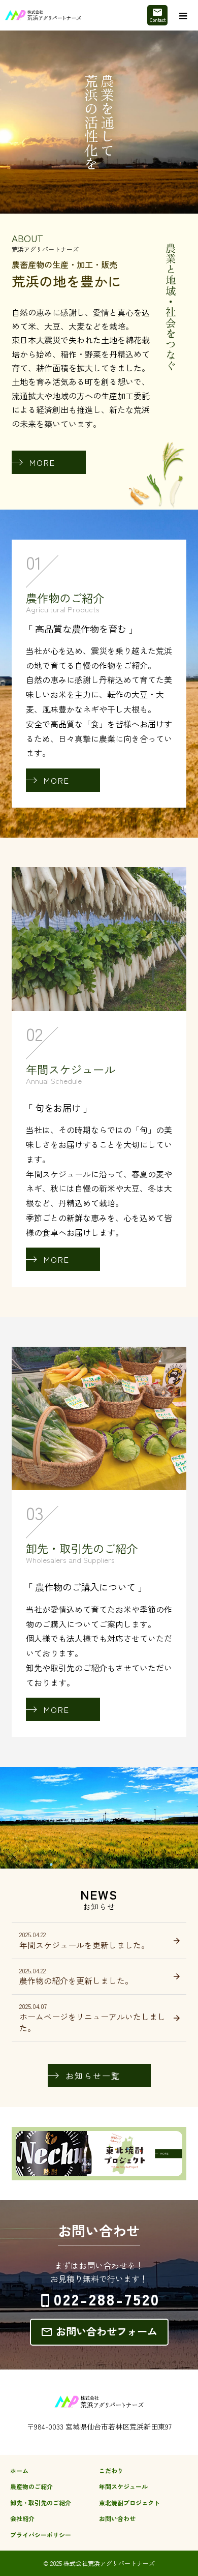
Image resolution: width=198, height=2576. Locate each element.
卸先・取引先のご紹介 (41, 2503)
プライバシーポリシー (41, 2535)
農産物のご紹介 (31, 2486)
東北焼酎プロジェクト (129, 2503)
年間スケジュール (123, 2486)
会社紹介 (22, 2518)
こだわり (111, 2470)
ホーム (19, 2470)
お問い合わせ (117, 2518)
